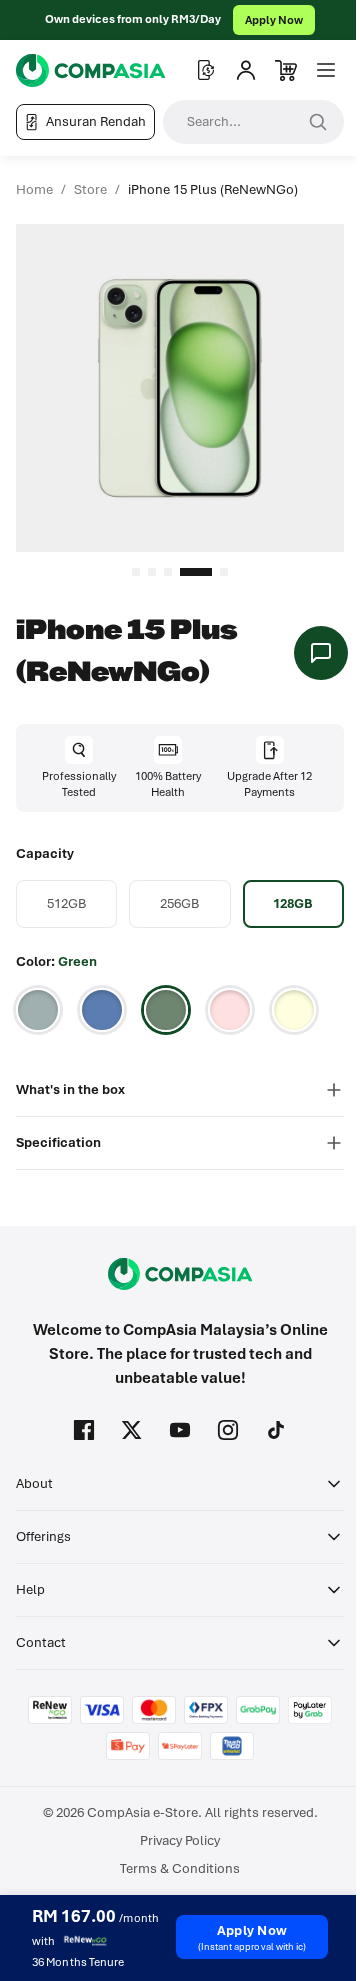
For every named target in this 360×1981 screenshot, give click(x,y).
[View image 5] (224, 572)
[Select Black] (38, 1010)
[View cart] (286, 70)
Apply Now (274, 20)
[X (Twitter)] (132, 1430)
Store (90, 189)
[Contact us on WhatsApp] (321, 653)
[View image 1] (136, 572)
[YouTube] (180, 1430)
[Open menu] (326, 70)
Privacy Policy (180, 1840)
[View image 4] (196, 572)
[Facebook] (84, 1430)
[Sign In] (246, 70)
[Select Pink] (230, 1010)
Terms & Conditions (180, 1868)
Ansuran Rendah (96, 121)
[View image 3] (168, 572)
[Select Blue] (102, 1010)
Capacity (45, 853)
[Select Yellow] (294, 1010)
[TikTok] (276, 1430)
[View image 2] (152, 572)
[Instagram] (228, 1430)
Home (34, 189)
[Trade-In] (206, 70)
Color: (56, 961)
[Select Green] (166, 1010)
